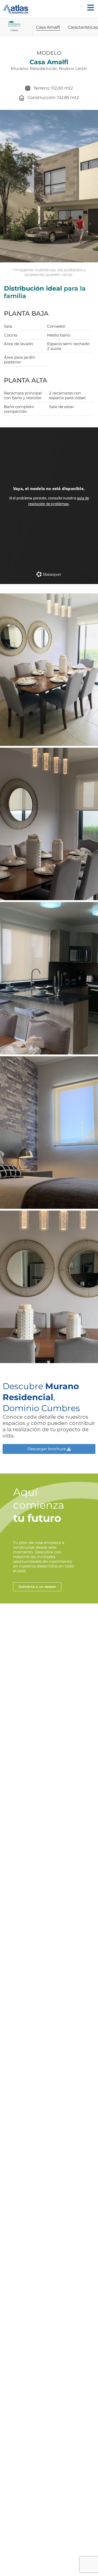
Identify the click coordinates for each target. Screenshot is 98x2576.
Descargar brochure (47, 1449)
